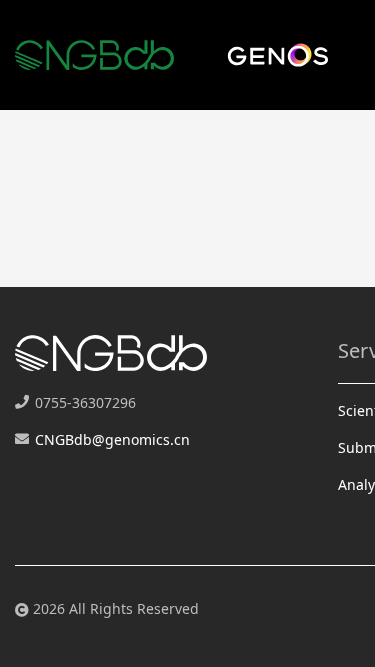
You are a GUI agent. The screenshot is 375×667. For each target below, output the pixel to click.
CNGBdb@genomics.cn (112, 439)
